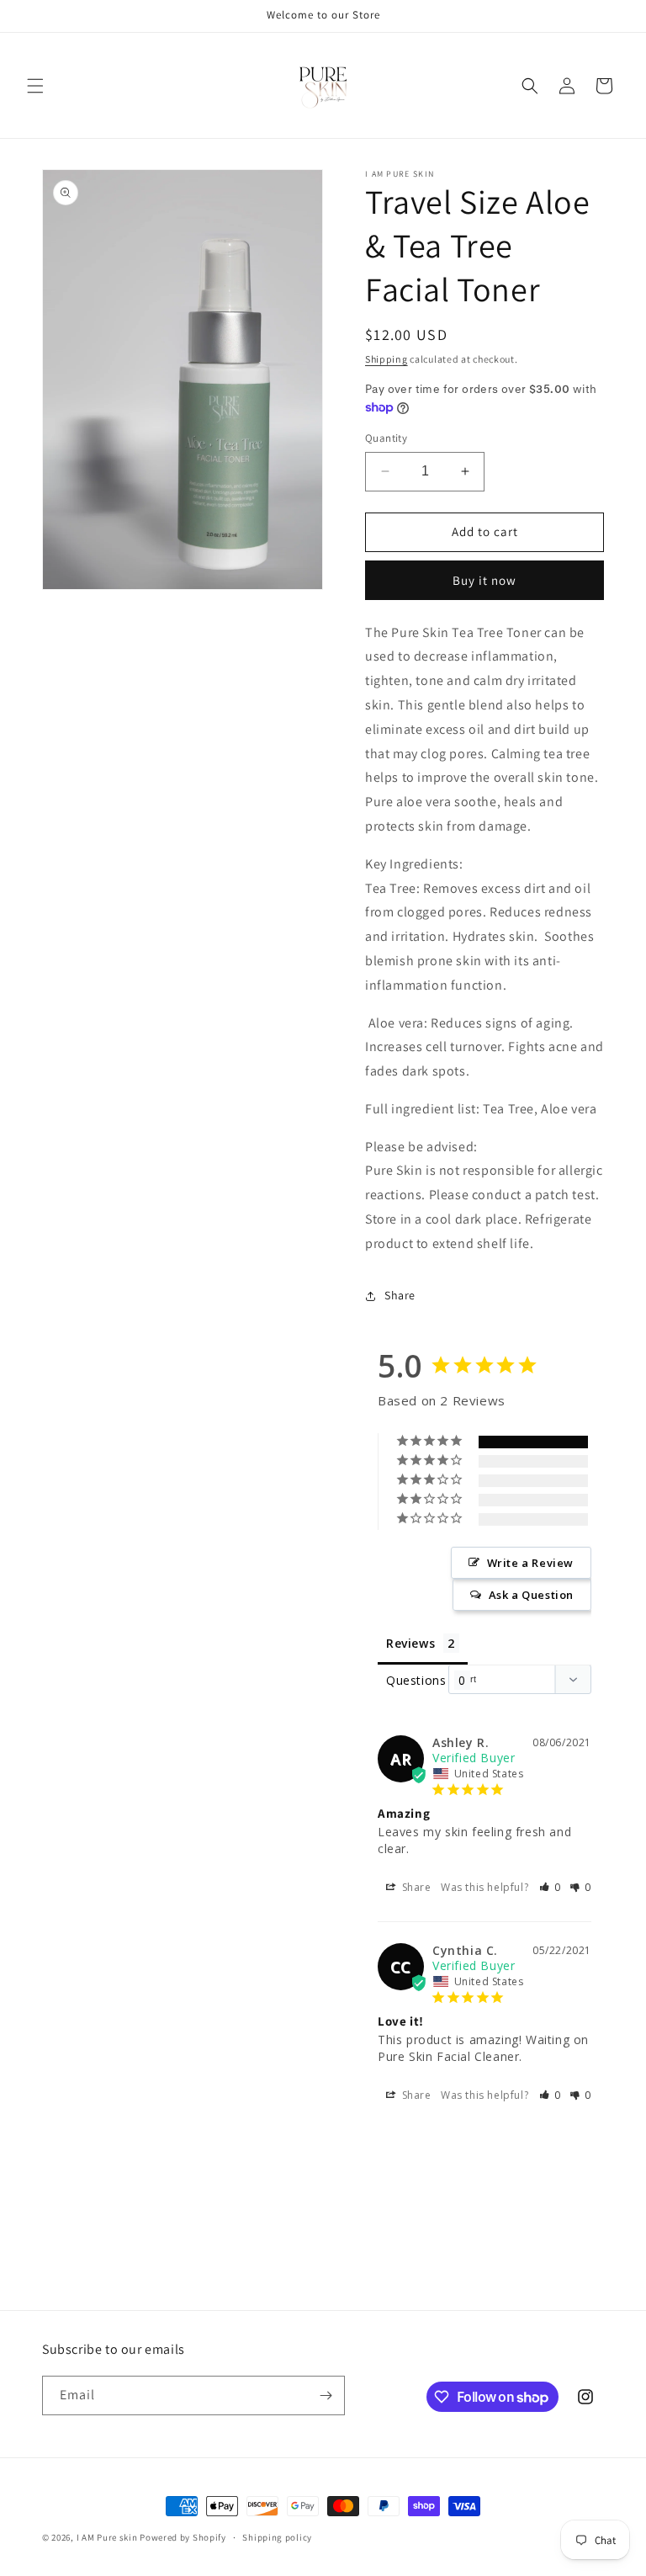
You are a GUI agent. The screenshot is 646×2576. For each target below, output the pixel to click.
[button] (35, 86)
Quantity (386, 438)
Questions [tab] (416, 1680)
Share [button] (400, 1295)
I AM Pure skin (107, 2537)
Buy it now (484, 580)
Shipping (387, 359)
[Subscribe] (326, 2395)
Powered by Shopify (183, 2537)
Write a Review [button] (530, 1563)
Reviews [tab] (410, 1643)
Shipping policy (277, 2537)
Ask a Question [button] (531, 1595)
